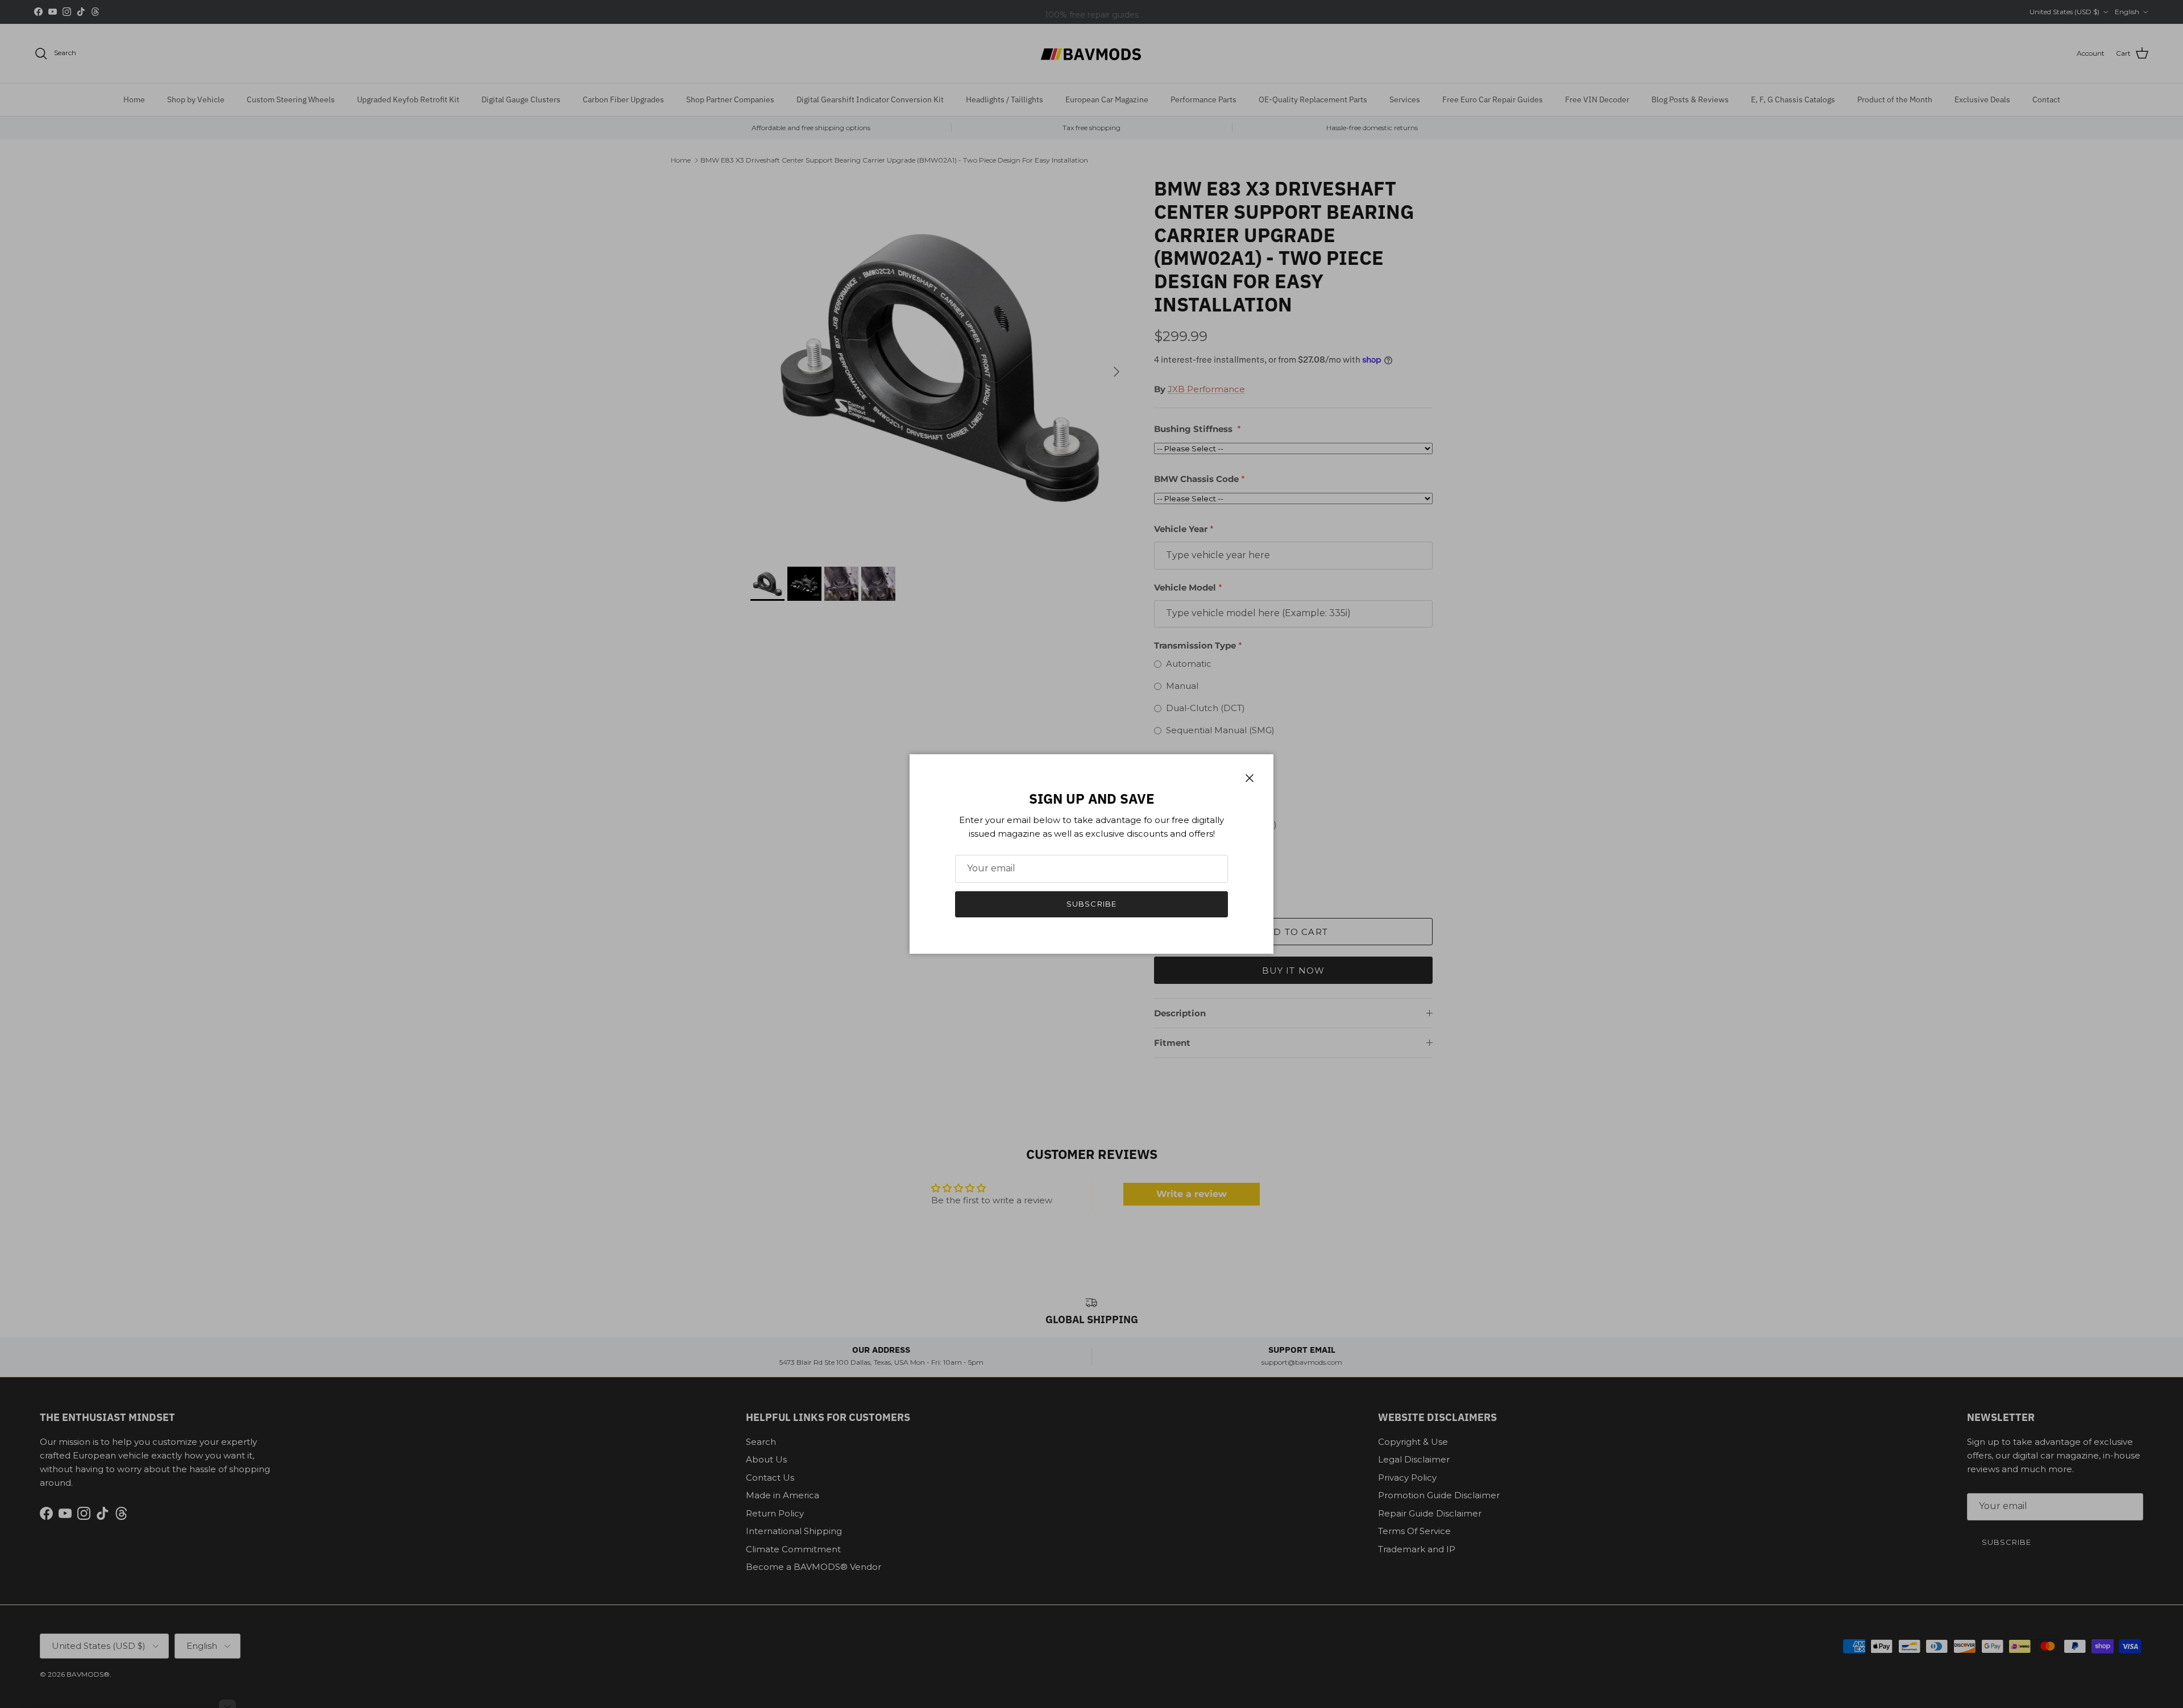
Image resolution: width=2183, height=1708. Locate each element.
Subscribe (1091, 904)
